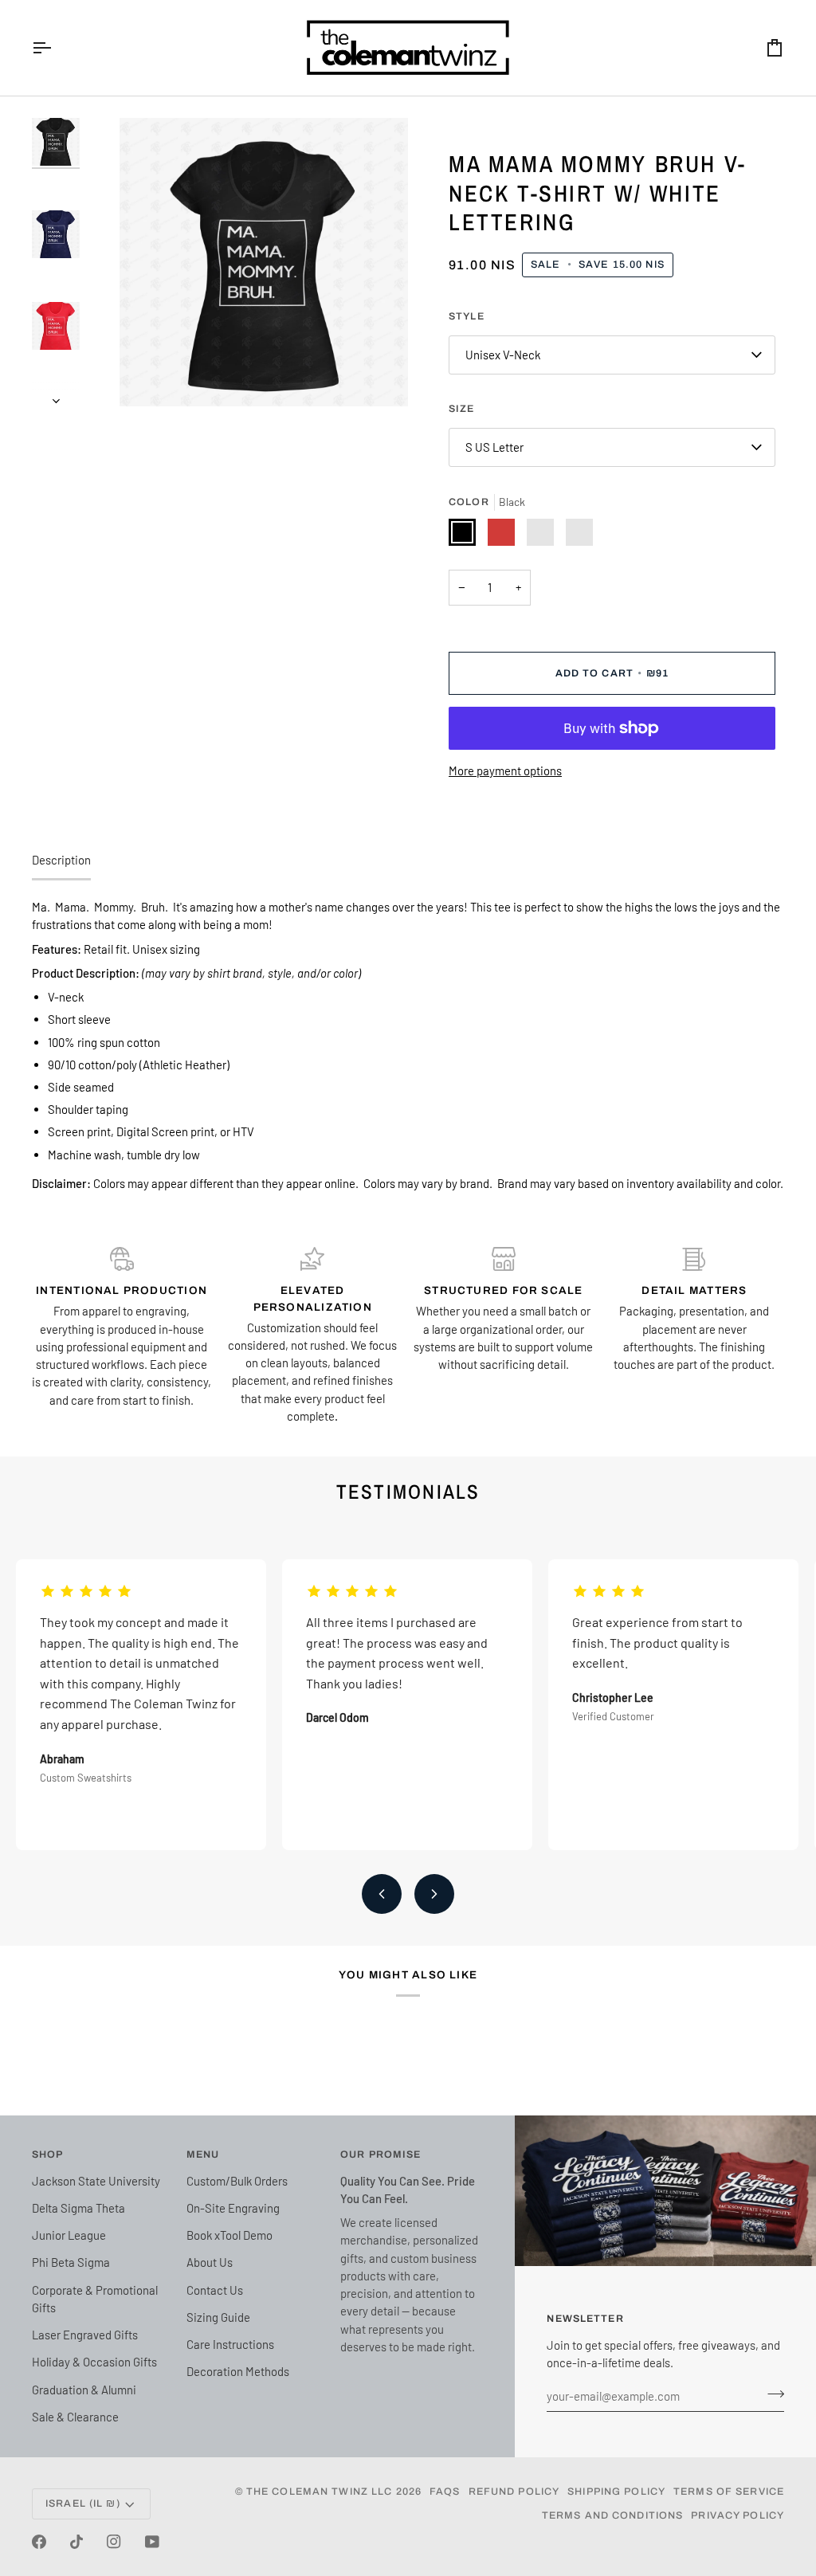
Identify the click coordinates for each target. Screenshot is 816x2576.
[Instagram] (114, 2542)
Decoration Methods (238, 2371)
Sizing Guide (218, 2317)
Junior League (69, 2235)
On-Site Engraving (233, 2208)
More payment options (505, 770)
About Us (210, 2262)
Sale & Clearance (75, 2417)
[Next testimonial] (434, 1894)
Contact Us (215, 2290)
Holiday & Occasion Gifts (94, 2362)
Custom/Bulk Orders (237, 2181)
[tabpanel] (408, 1045)
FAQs (445, 2492)
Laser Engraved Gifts (85, 2335)
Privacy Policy (738, 2515)
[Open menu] (56, 48)
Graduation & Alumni (84, 2390)
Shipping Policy (616, 2492)
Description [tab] (61, 860)
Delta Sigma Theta (78, 2208)
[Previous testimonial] (382, 1894)
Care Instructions (230, 2344)
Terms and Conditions (613, 2515)
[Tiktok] (76, 2542)
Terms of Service (729, 2492)
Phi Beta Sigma (71, 2262)
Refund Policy (514, 2492)
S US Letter (494, 447)
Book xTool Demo (229, 2235)
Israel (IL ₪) (83, 2503)
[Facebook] (39, 2542)
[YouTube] (152, 2542)
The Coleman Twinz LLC (320, 2492)
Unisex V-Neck (503, 355)
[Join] (771, 2394)
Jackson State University (96, 2181)
